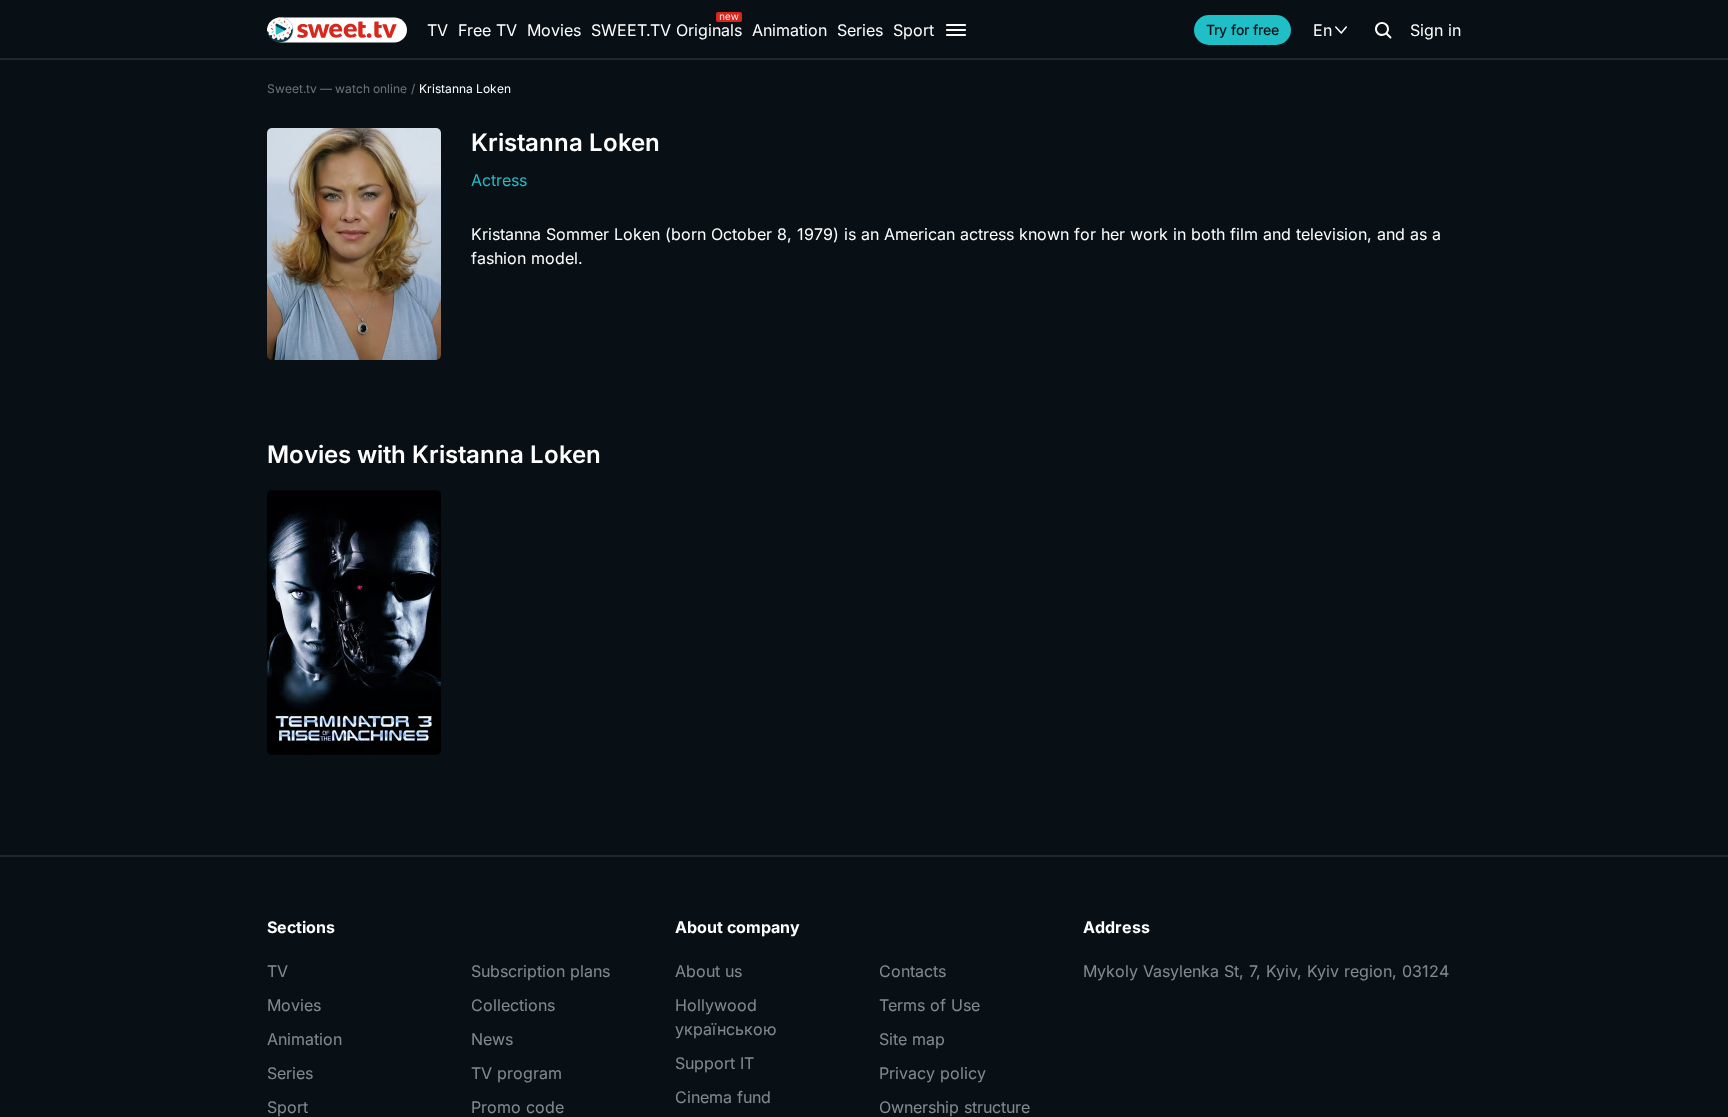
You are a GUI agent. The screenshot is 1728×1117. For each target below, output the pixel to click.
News (492, 1039)
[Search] (1383, 30)
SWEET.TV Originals (666, 30)
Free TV (487, 30)
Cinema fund (723, 1097)
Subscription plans (540, 971)
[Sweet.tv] (337, 30)
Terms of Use (929, 1005)
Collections (513, 1005)
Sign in (1435, 30)
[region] (864, 622)
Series (860, 30)
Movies (554, 30)
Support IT (714, 1063)
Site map (912, 1039)
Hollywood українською (725, 1017)
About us (708, 971)
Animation (789, 30)
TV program (516, 1073)
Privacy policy (932, 1073)
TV (437, 30)
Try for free (1242, 29)
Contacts (912, 971)
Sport (913, 30)
